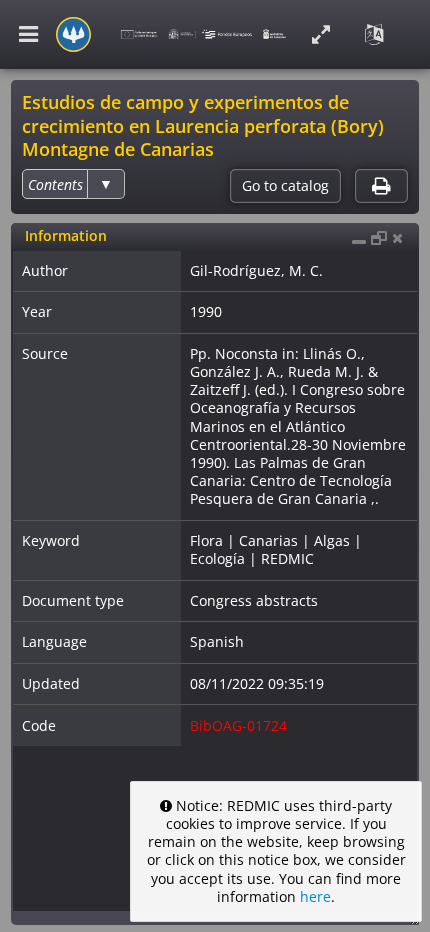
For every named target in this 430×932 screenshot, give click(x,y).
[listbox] (73, 184)
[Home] (73, 34)
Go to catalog (285, 186)
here (315, 896)
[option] (55, 184)
